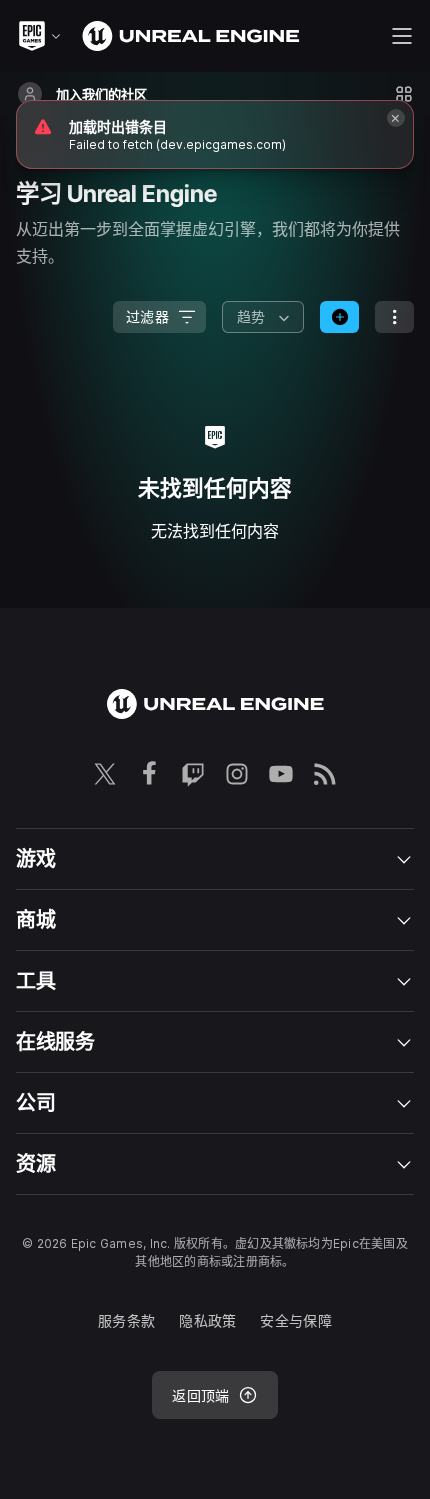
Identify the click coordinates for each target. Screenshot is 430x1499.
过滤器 (147, 316)
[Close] (396, 118)
